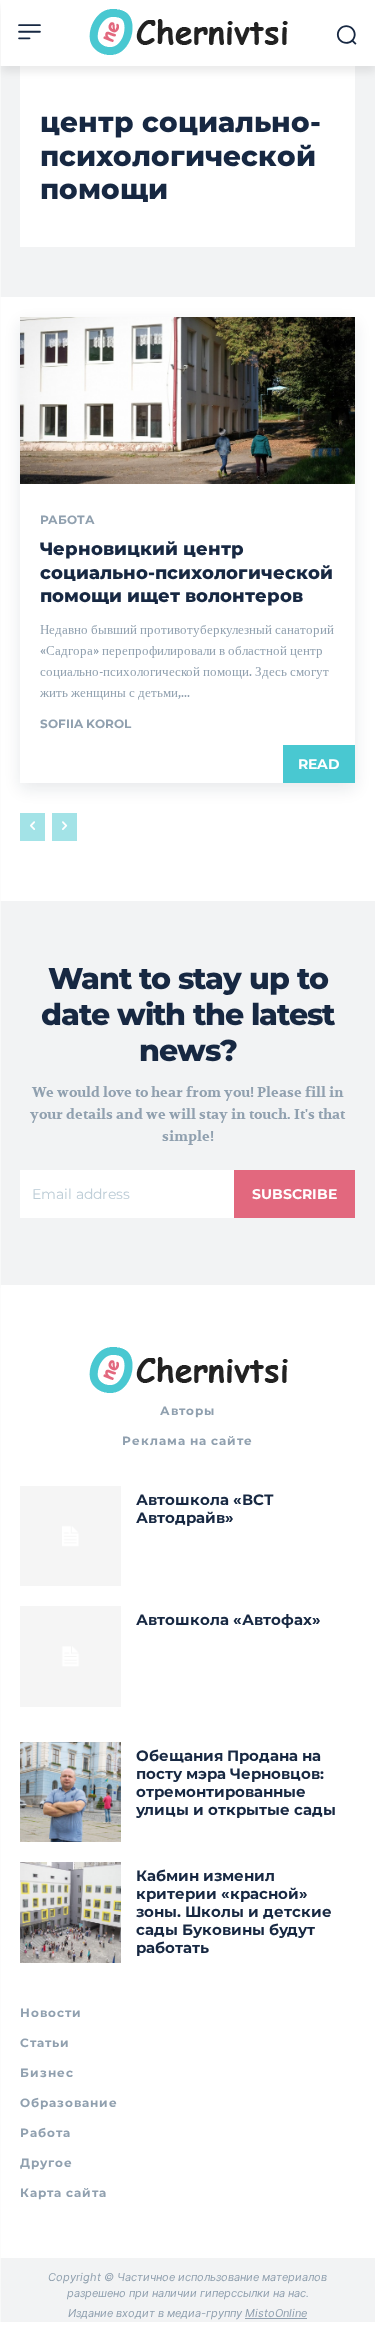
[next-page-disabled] (64, 827)
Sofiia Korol (85, 723)
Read (319, 764)
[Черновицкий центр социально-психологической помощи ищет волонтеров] (187, 401)
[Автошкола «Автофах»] (70, 1656)
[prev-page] (32, 827)
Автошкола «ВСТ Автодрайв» (205, 1508)
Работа (67, 520)
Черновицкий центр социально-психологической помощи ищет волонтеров (186, 572)
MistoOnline (276, 2313)
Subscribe (294, 1194)
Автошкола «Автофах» (228, 1619)
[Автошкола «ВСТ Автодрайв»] (70, 1536)
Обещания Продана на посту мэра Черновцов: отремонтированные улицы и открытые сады (236, 1782)
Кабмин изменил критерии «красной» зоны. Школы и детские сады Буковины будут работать (234, 1911)
